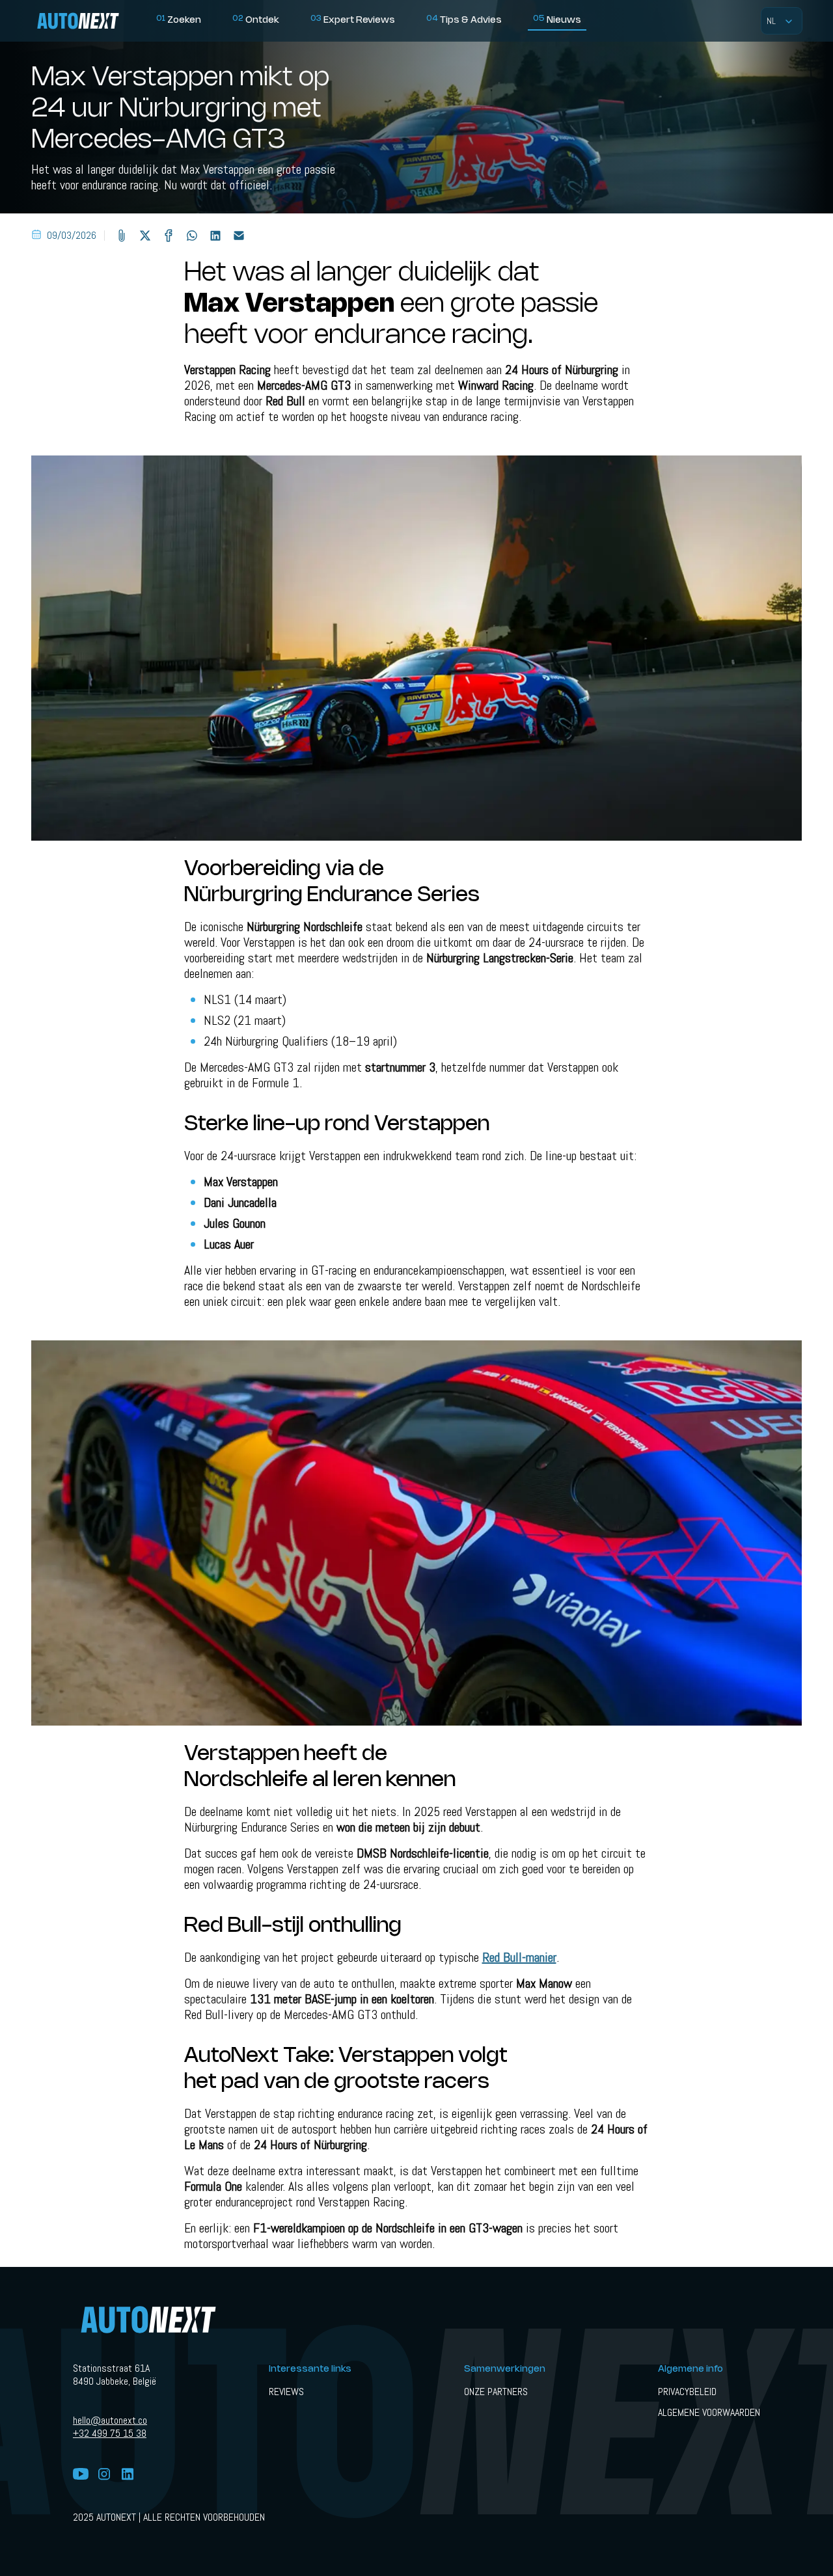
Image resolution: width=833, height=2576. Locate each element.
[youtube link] (81, 2475)
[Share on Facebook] (169, 236)
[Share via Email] (239, 236)
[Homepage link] (91, 21)
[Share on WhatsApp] (192, 236)
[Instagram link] (104, 2475)
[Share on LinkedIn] (215, 236)
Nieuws (557, 20)
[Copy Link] (122, 236)
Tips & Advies (464, 20)
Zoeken (179, 20)
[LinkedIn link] (128, 2475)
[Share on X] (145, 236)
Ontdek (256, 20)
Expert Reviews (353, 20)
